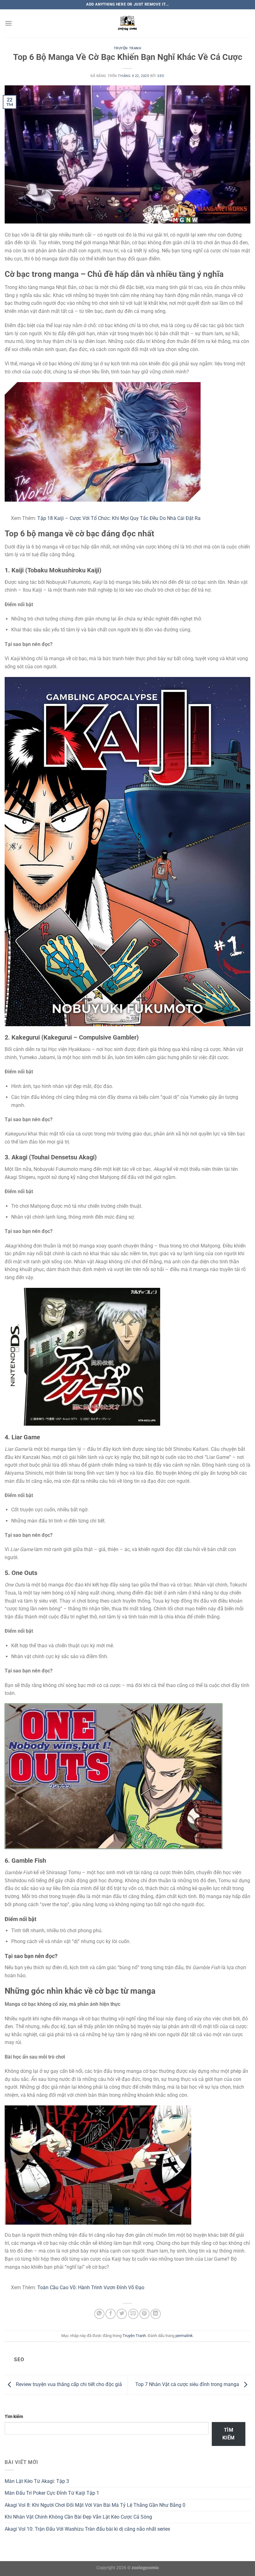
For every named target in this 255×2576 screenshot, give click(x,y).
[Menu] (8, 23)
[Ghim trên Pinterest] (144, 2314)
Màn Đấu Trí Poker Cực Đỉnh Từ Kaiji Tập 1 (52, 2493)
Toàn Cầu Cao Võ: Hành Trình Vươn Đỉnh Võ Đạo (91, 2287)
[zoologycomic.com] (127, 23)
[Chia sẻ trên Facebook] (111, 2314)
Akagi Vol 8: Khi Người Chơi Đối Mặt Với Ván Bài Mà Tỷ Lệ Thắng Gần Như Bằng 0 (95, 2505)
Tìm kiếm (14, 2417)
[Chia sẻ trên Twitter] (122, 2314)
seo (161, 76)
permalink (184, 2336)
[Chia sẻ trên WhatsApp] (99, 2314)
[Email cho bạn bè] (133, 2314)
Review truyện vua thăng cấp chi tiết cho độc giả (68, 2384)
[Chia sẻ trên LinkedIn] (156, 2314)
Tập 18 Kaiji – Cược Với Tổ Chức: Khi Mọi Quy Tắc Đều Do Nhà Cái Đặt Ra (119, 518)
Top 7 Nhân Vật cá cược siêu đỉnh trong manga (188, 2384)
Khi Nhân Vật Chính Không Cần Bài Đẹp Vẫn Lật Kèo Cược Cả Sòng (78, 2517)
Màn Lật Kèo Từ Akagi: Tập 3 (37, 2481)
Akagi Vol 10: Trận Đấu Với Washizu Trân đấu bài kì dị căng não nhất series (87, 2529)
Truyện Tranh (128, 48)
